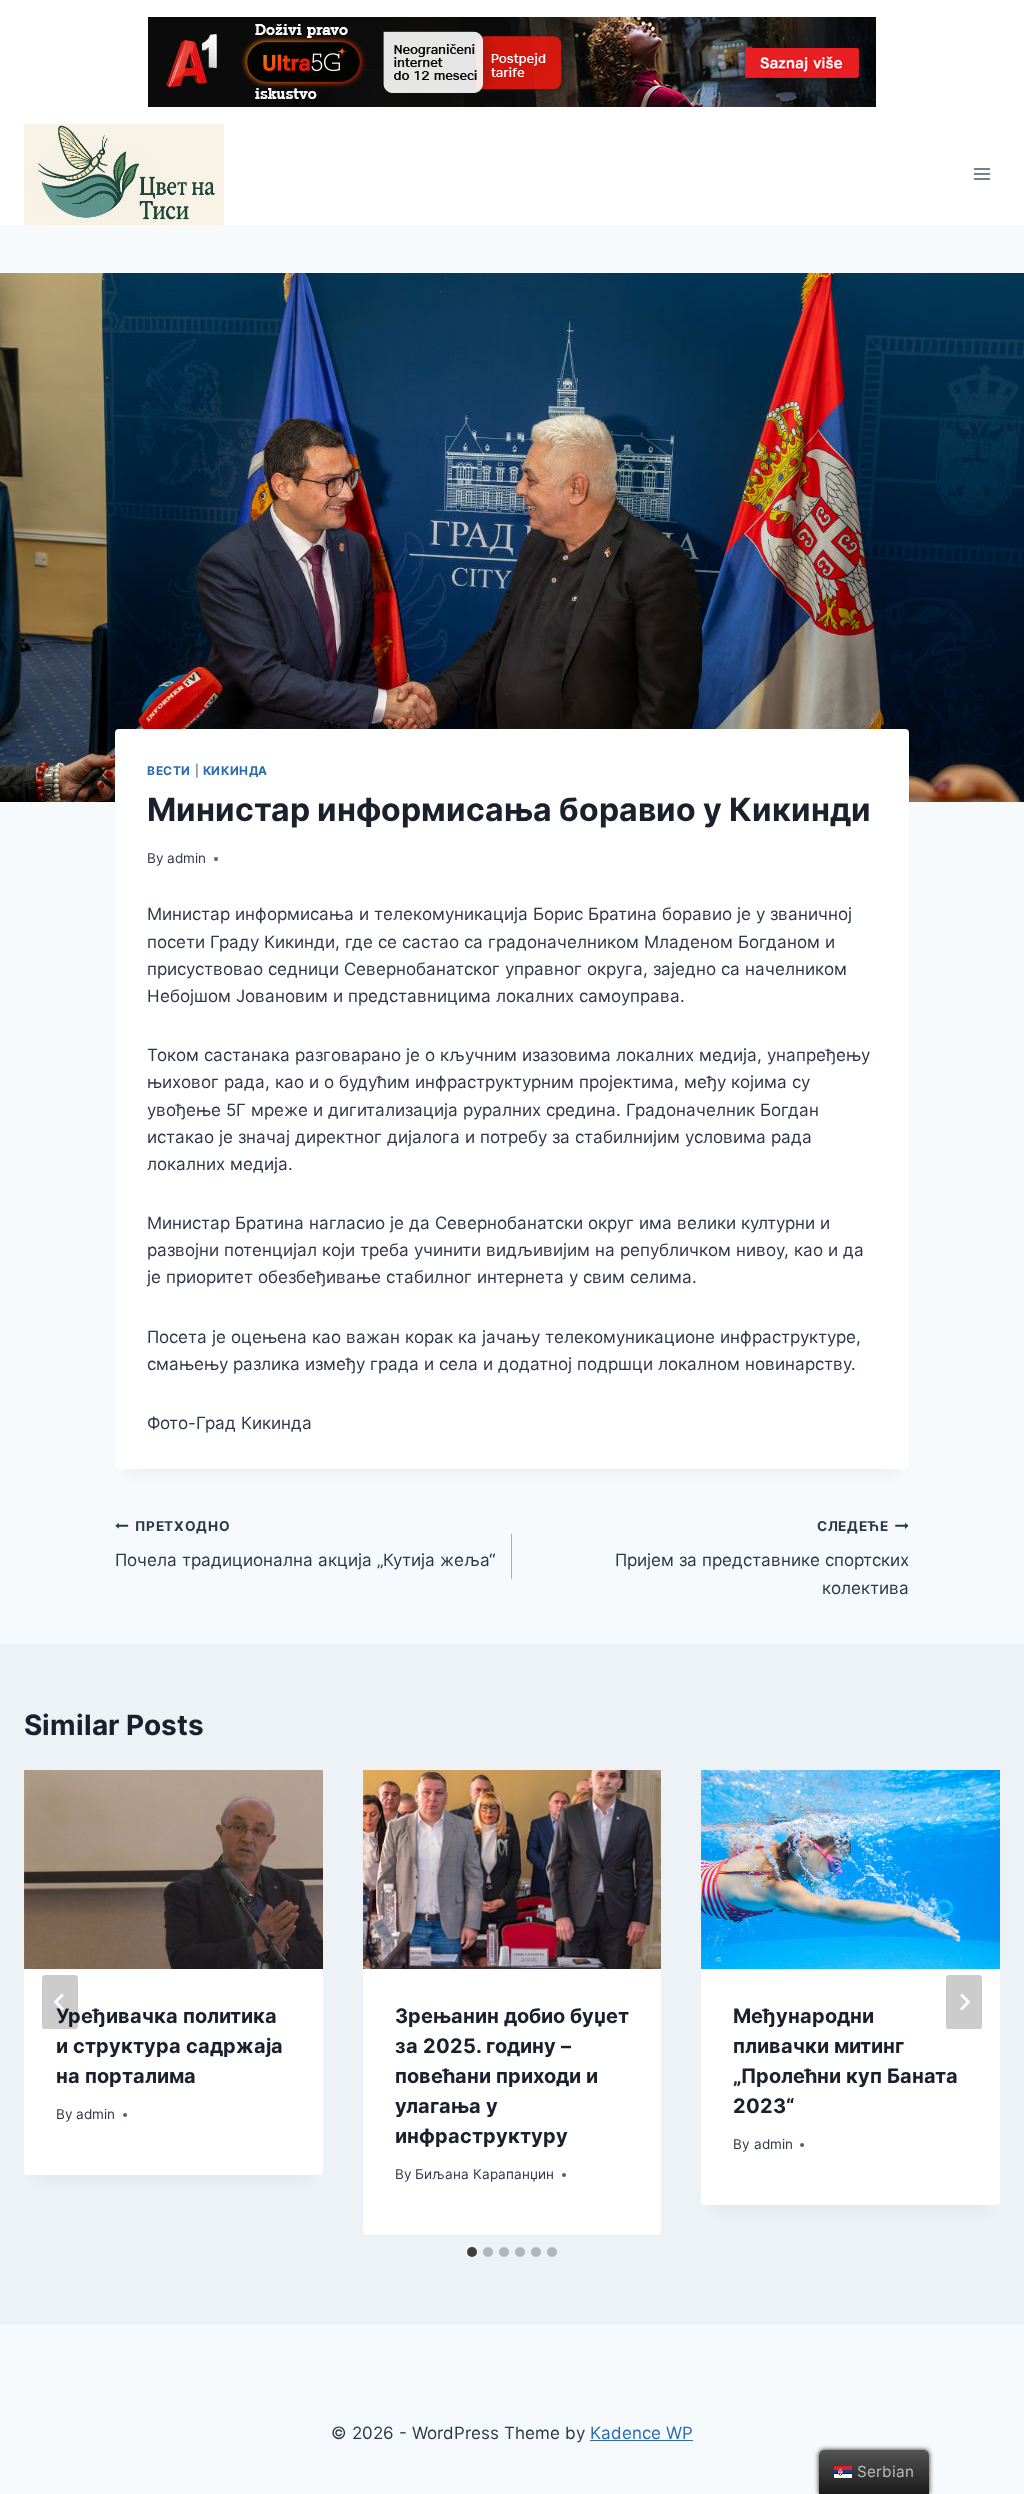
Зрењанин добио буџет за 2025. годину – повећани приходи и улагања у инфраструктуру (512, 2076)
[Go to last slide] (60, 2002)
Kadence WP (641, 2433)
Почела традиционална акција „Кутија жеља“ (305, 1544)
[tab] (472, 2252)
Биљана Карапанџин (484, 2174)
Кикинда (235, 770)
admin (186, 858)
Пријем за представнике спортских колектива (762, 1558)
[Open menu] (981, 174)
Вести (169, 770)
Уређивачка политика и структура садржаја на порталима (169, 2046)
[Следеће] (964, 2002)
